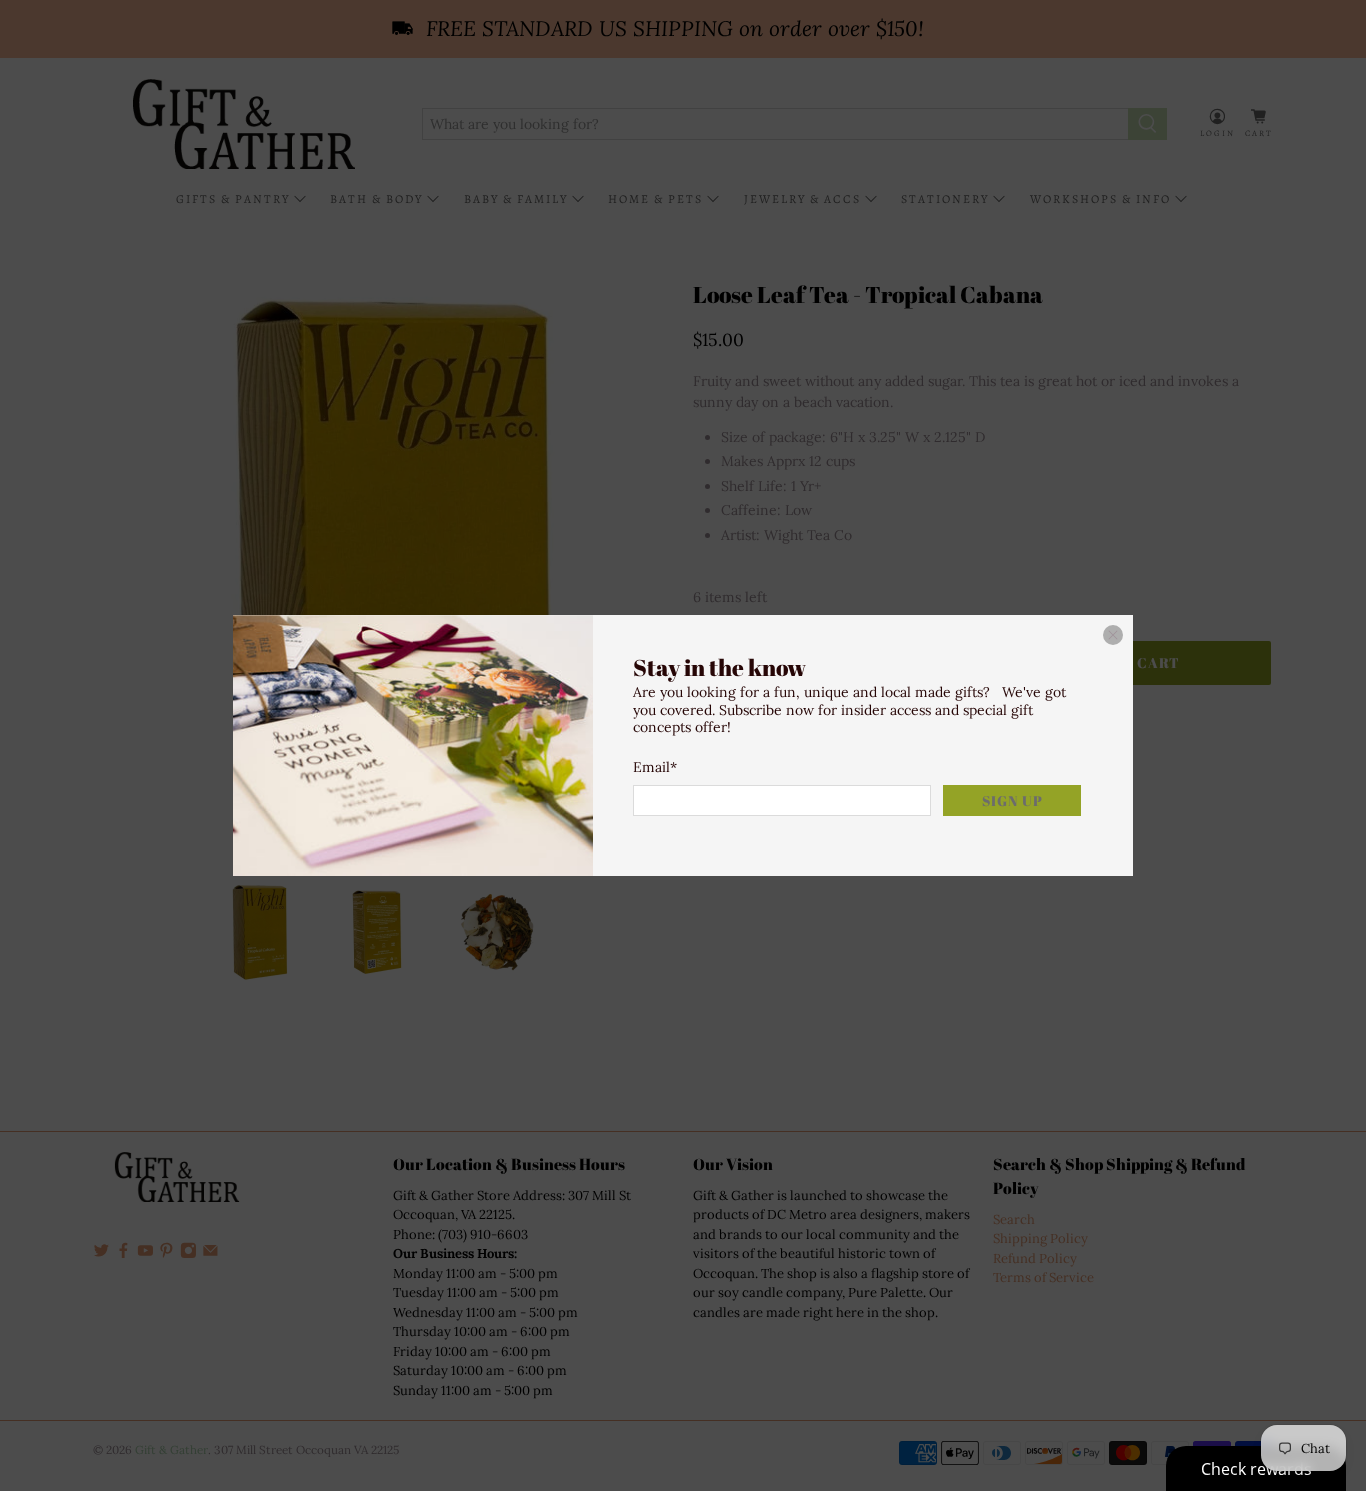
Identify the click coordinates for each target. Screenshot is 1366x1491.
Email (655, 767)
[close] (1113, 635)
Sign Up (1012, 800)
